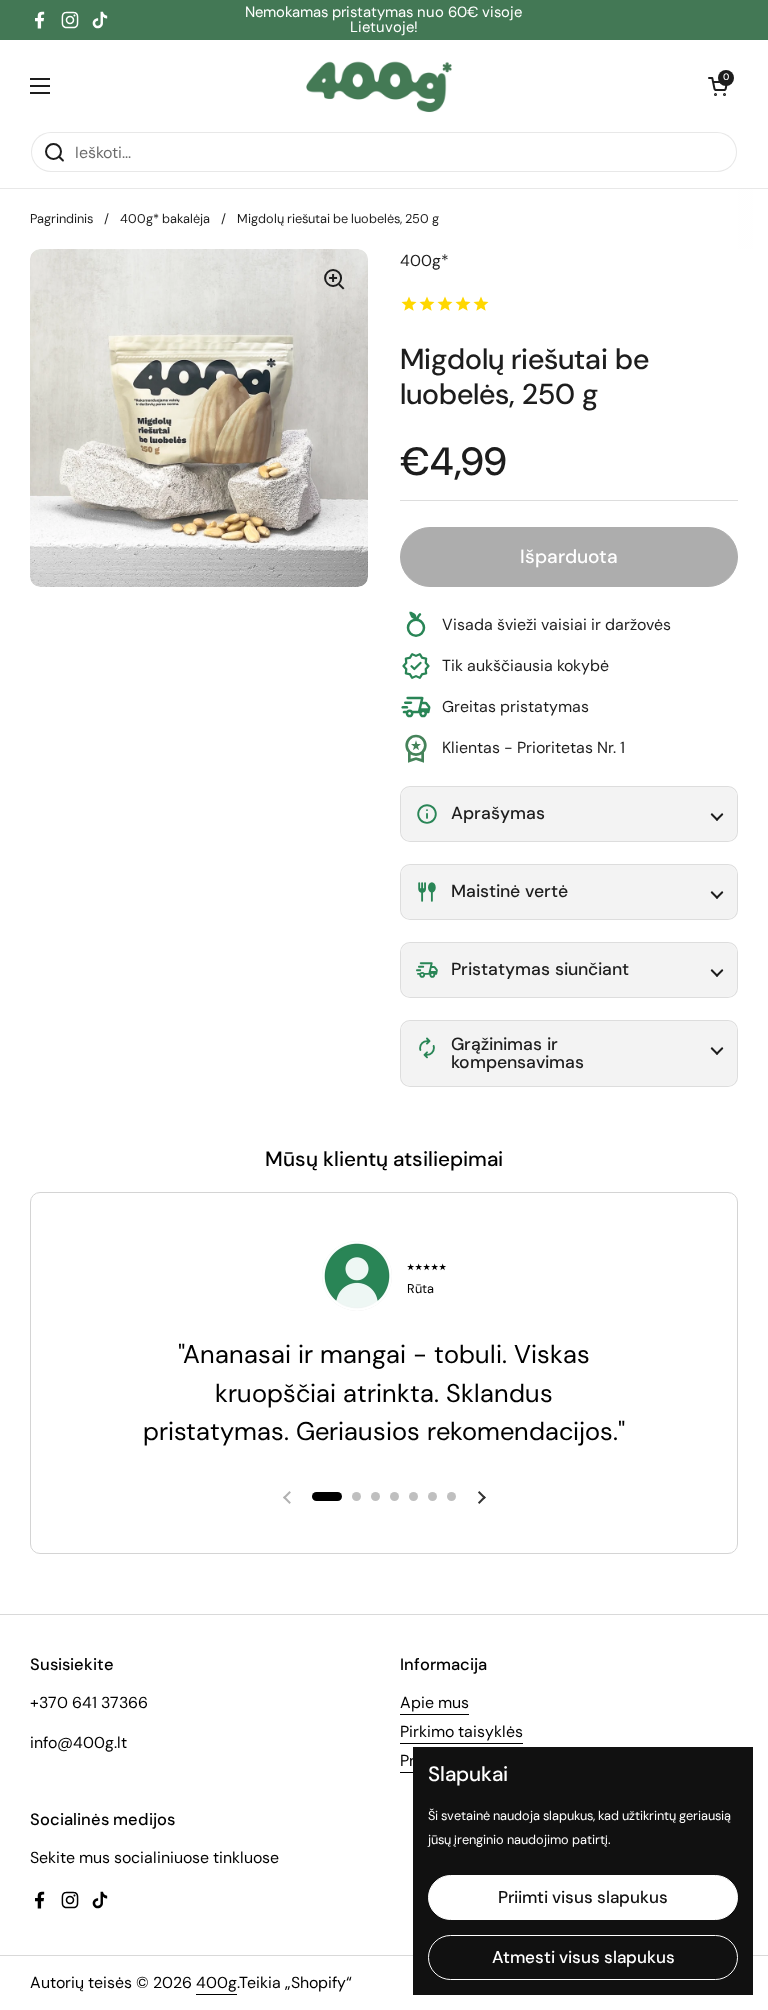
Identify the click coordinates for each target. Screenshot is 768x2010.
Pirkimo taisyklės (461, 1731)
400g (216, 1982)
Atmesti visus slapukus (583, 1957)
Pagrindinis (61, 218)
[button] (718, 86)
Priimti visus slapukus (583, 1897)
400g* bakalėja (165, 218)
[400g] (379, 85)
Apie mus (434, 1702)
